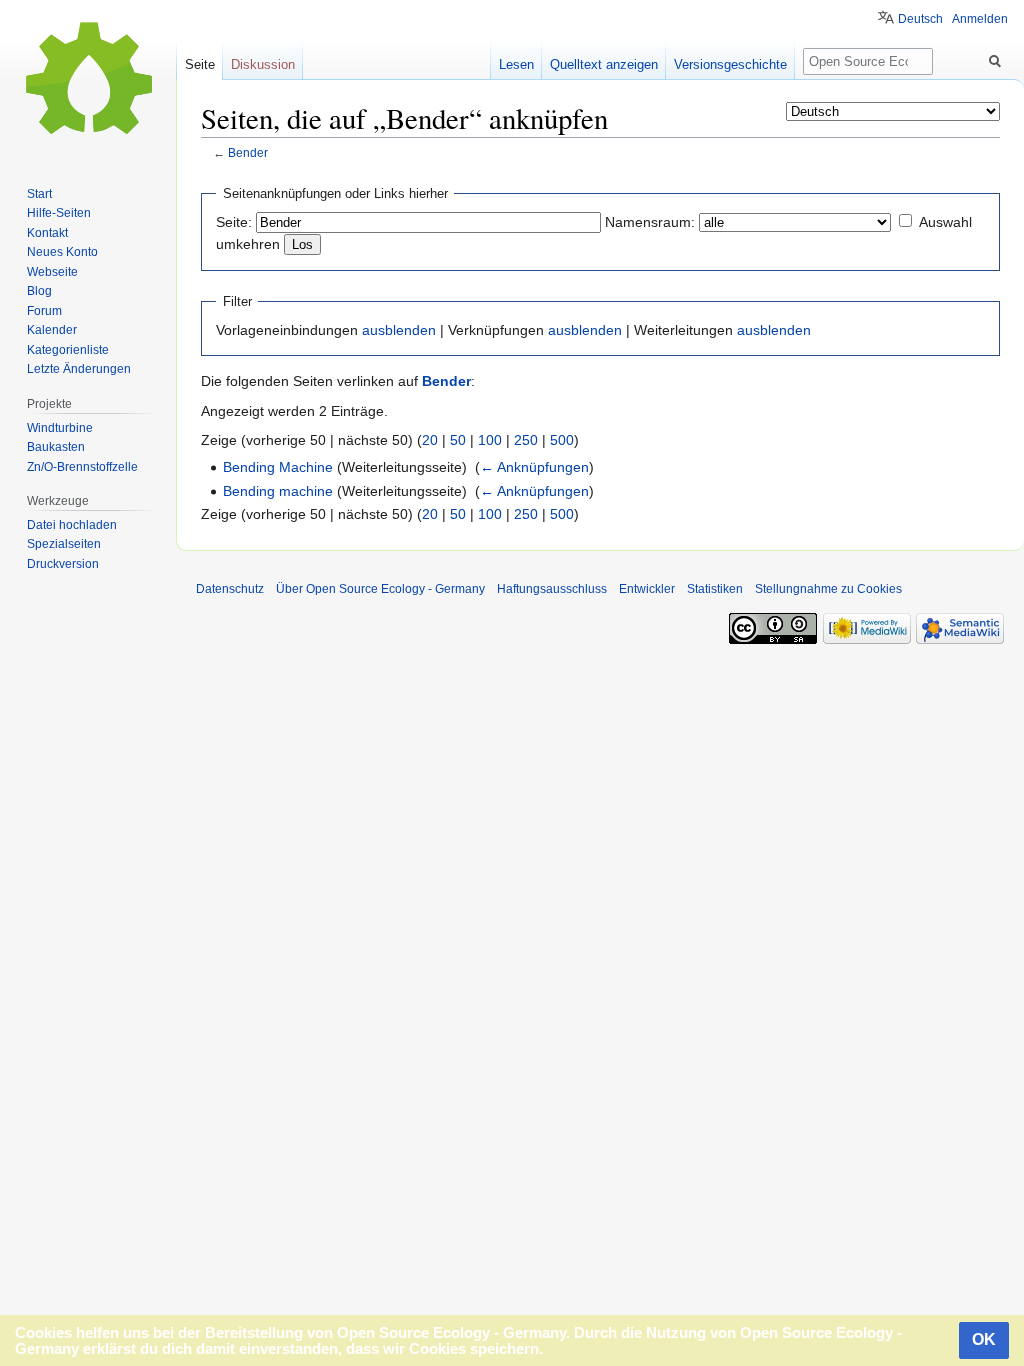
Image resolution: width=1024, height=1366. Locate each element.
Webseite (52, 272)
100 (490, 440)
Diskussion (263, 64)
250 (526, 440)
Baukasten (56, 447)
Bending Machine (278, 467)
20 (430, 440)
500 (562, 440)
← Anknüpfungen (534, 467)
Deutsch (920, 19)
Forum (44, 311)
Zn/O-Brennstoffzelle (82, 467)
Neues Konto (62, 252)
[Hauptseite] (88, 80)
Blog (39, 291)
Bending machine (278, 491)
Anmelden (980, 19)
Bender (248, 152)
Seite (200, 64)
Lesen (516, 64)
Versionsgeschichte (730, 64)
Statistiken (715, 589)
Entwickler (647, 589)
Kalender (52, 330)
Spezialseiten (64, 544)
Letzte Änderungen (79, 369)
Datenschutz (230, 589)
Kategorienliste (68, 350)
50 (458, 440)
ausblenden (399, 330)
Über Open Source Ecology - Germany (380, 589)
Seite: (234, 222)
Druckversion (63, 564)
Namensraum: (650, 222)
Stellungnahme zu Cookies (828, 589)
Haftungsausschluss (552, 589)
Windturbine (60, 428)
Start (39, 194)
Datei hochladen (72, 525)
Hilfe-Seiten (59, 213)
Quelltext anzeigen (604, 64)
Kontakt (47, 233)
